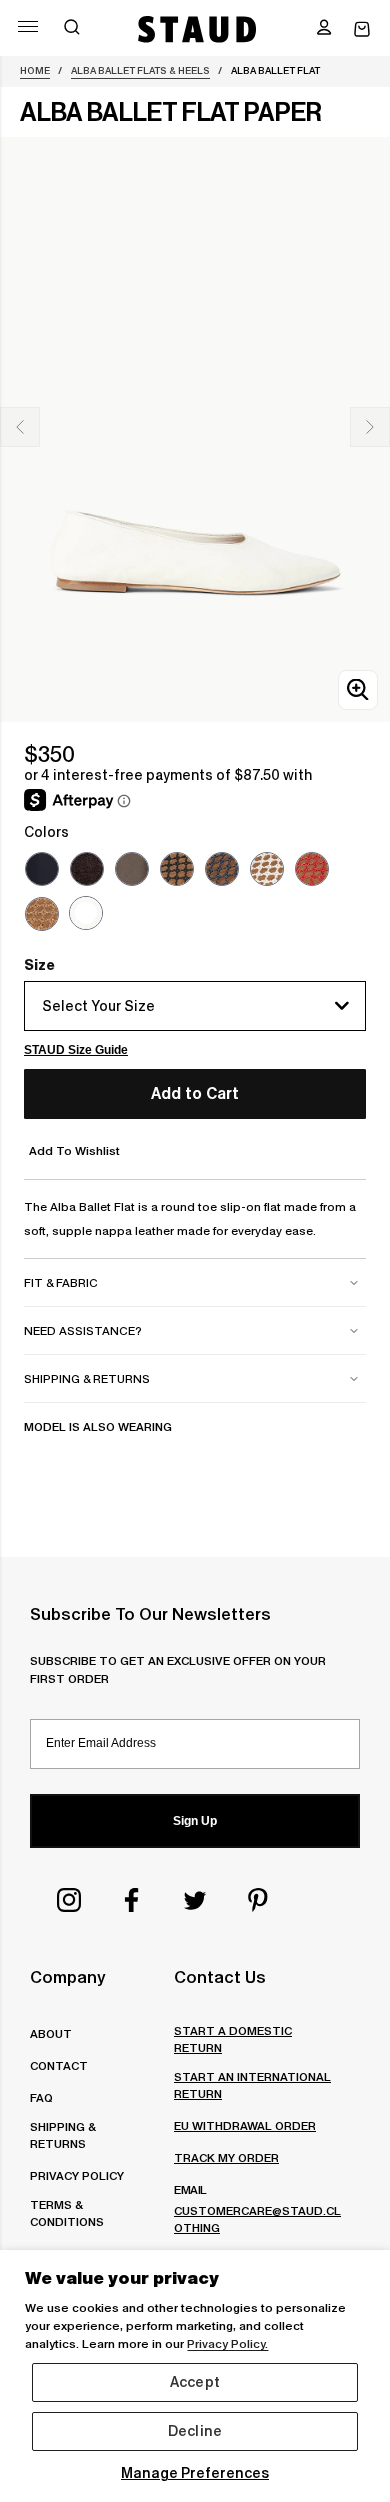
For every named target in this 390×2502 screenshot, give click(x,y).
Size (39, 965)
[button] (324, 29)
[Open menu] (28, 26)
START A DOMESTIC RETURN (233, 2039)
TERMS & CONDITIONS (67, 2213)
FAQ (41, 2097)
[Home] (197, 29)
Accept (195, 2382)
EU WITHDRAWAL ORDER (245, 2125)
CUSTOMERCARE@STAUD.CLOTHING (257, 2219)
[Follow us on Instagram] (69, 1900)
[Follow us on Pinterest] (258, 1900)
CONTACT (59, 2065)
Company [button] (67, 1977)
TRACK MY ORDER (226, 2157)
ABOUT (51, 2033)
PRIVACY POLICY (77, 2175)
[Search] (72, 29)
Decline (195, 2431)
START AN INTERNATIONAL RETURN (252, 2085)
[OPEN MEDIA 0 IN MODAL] (358, 689)
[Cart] (362, 29)
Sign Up (195, 1821)
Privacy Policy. (227, 2343)
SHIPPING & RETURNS (62, 2135)
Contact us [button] (220, 1977)
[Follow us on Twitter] (195, 1900)
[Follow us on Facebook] (132, 1900)
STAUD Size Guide (76, 1050)
